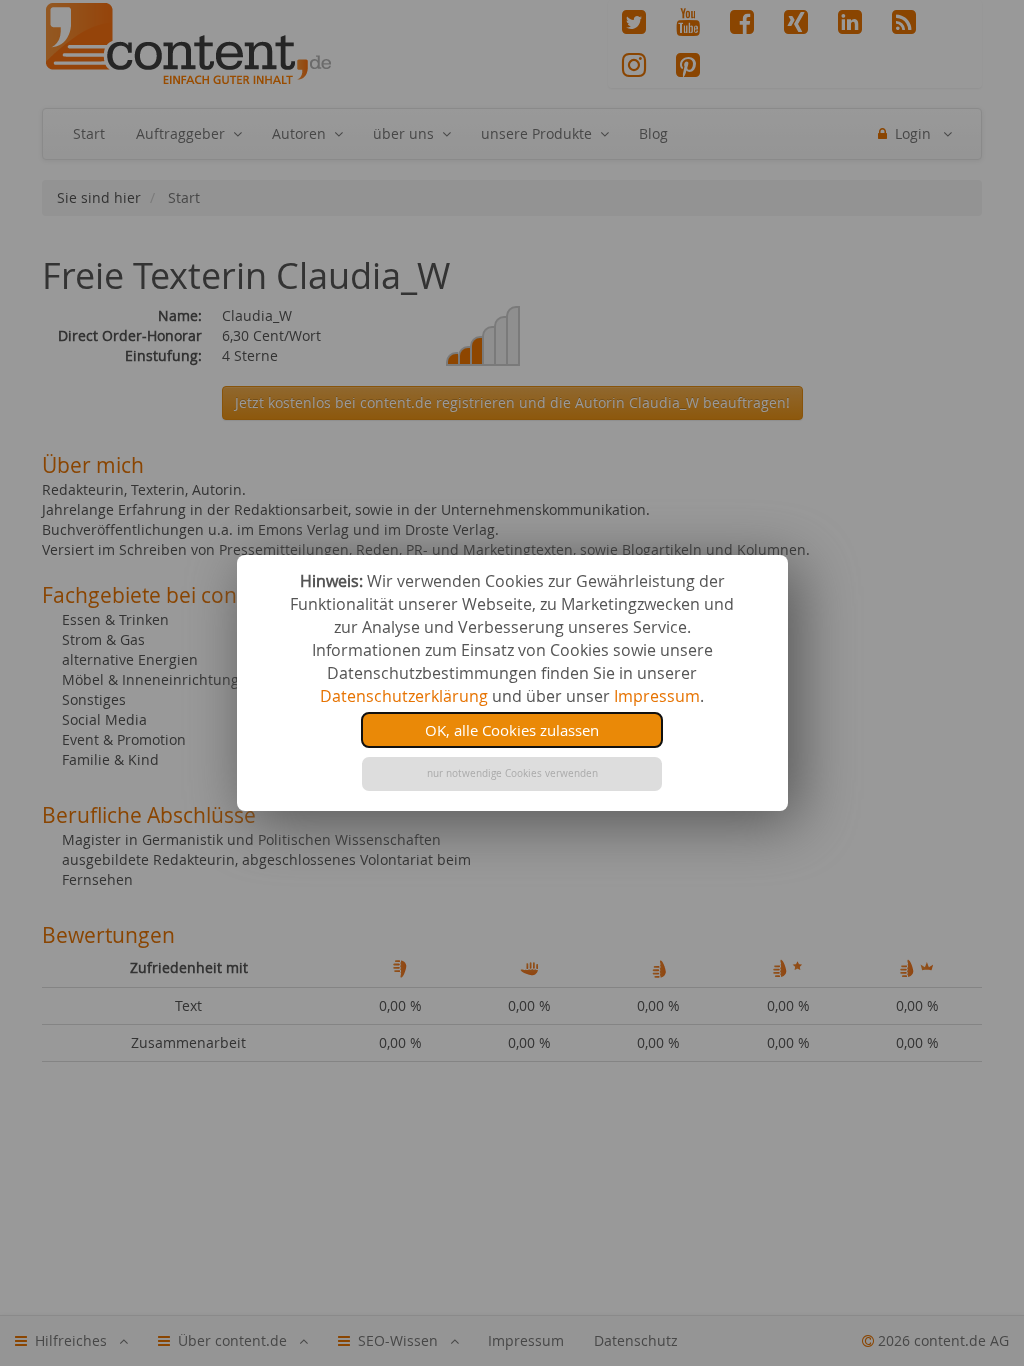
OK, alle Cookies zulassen (512, 730)
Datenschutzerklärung (404, 696)
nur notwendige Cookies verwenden (512, 773)
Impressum (657, 696)
